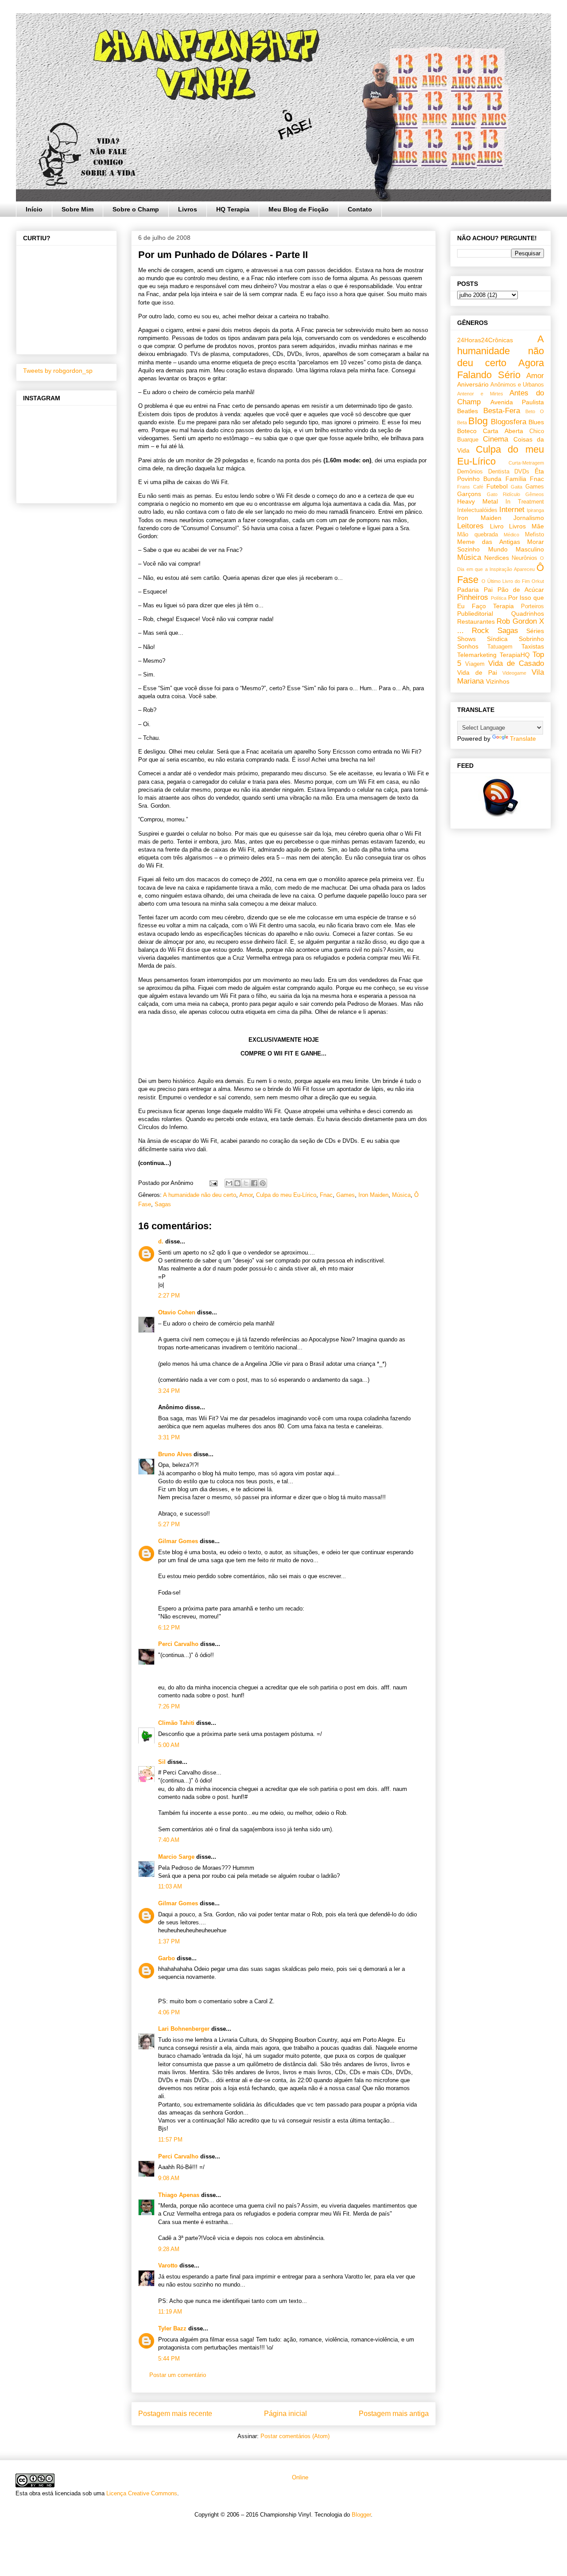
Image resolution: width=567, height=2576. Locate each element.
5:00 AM (169, 1745)
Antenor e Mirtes (480, 394)
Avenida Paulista (517, 402)
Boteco (467, 431)
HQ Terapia (233, 209)
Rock (480, 631)
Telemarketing (477, 655)
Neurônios (524, 558)
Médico (511, 535)
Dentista (499, 472)
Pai (488, 590)
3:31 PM (169, 1437)
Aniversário (473, 384)
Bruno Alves (175, 1454)
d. (161, 1241)
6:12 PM (169, 1628)
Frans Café (470, 487)
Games (346, 1195)
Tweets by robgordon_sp (58, 371)
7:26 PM (169, 1706)
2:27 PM (169, 1296)
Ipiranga (535, 510)
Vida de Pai (477, 672)
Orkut (538, 581)
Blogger (361, 2515)
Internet (512, 510)
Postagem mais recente (175, 2414)
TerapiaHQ (515, 655)
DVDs (522, 472)
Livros (188, 209)
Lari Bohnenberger (184, 2029)
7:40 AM (169, 1840)
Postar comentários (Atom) (295, 2436)
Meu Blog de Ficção (299, 209)
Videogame (514, 673)
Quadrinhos (528, 614)
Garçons (469, 494)
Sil (162, 1762)
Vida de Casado (516, 663)
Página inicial (285, 2414)
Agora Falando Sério (501, 369)
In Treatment (525, 502)
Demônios (470, 472)
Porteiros (532, 606)
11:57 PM (170, 2140)
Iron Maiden (373, 1195)
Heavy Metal (478, 501)
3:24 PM (169, 1391)
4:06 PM (169, 2012)
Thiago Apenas (179, 2195)
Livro (497, 526)
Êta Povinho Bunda (501, 475)
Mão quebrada (478, 535)
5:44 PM (169, 2359)
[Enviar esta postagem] (213, 1183)
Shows (466, 639)
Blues (536, 422)
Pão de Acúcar (521, 590)
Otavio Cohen (177, 1312)
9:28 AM (169, 2249)
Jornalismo (529, 518)
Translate (523, 739)
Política (499, 598)
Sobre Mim (78, 209)
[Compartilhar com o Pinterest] (263, 1183)
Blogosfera (509, 422)
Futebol (497, 486)
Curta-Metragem (526, 463)
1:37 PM (169, 1941)
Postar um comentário (178, 2375)
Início (34, 209)
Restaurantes (476, 622)
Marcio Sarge (176, 1857)
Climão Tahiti (176, 1723)
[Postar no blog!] (237, 1183)
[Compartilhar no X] (246, 1183)
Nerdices (497, 558)
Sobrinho (531, 639)
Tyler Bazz (172, 2328)
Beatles (468, 411)
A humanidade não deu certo (200, 1195)
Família (516, 479)
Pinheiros (473, 597)
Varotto (168, 2265)
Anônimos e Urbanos (517, 385)
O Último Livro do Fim (506, 581)
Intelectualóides (477, 510)
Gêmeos (535, 494)
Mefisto (534, 535)
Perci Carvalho (178, 1644)
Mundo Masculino (516, 549)
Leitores (470, 526)
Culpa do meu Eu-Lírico (286, 1195)
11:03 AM (170, 1886)
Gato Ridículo (503, 494)
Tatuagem (500, 647)
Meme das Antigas (489, 542)
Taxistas (533, 646)
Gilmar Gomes (178, 1541)
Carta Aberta (503, 431)
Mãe (538, 526)
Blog (478, 421)
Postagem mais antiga (394, 2414)
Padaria (468, 590)
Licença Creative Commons (142, 2493)
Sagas (163, 1204)
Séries (535, 631)
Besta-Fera (502, 411)
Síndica (497, 639)
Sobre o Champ (136, 209)
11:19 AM (170, 2312)
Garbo (167, 1958)
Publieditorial (475, 614)
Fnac (326, 1195)
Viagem (475, 664)
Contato (360, 209)
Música (401, 1195)
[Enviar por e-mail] (229, 1183)
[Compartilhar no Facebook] (254, 1183)
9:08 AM (169, 2178)
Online (299, 2477)
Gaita (517, 487)
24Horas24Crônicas (485, 340)
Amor (246, 1195)
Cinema (495, 439)
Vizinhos (498, 681)
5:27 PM (169, 1524)
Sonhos (468, 646)
